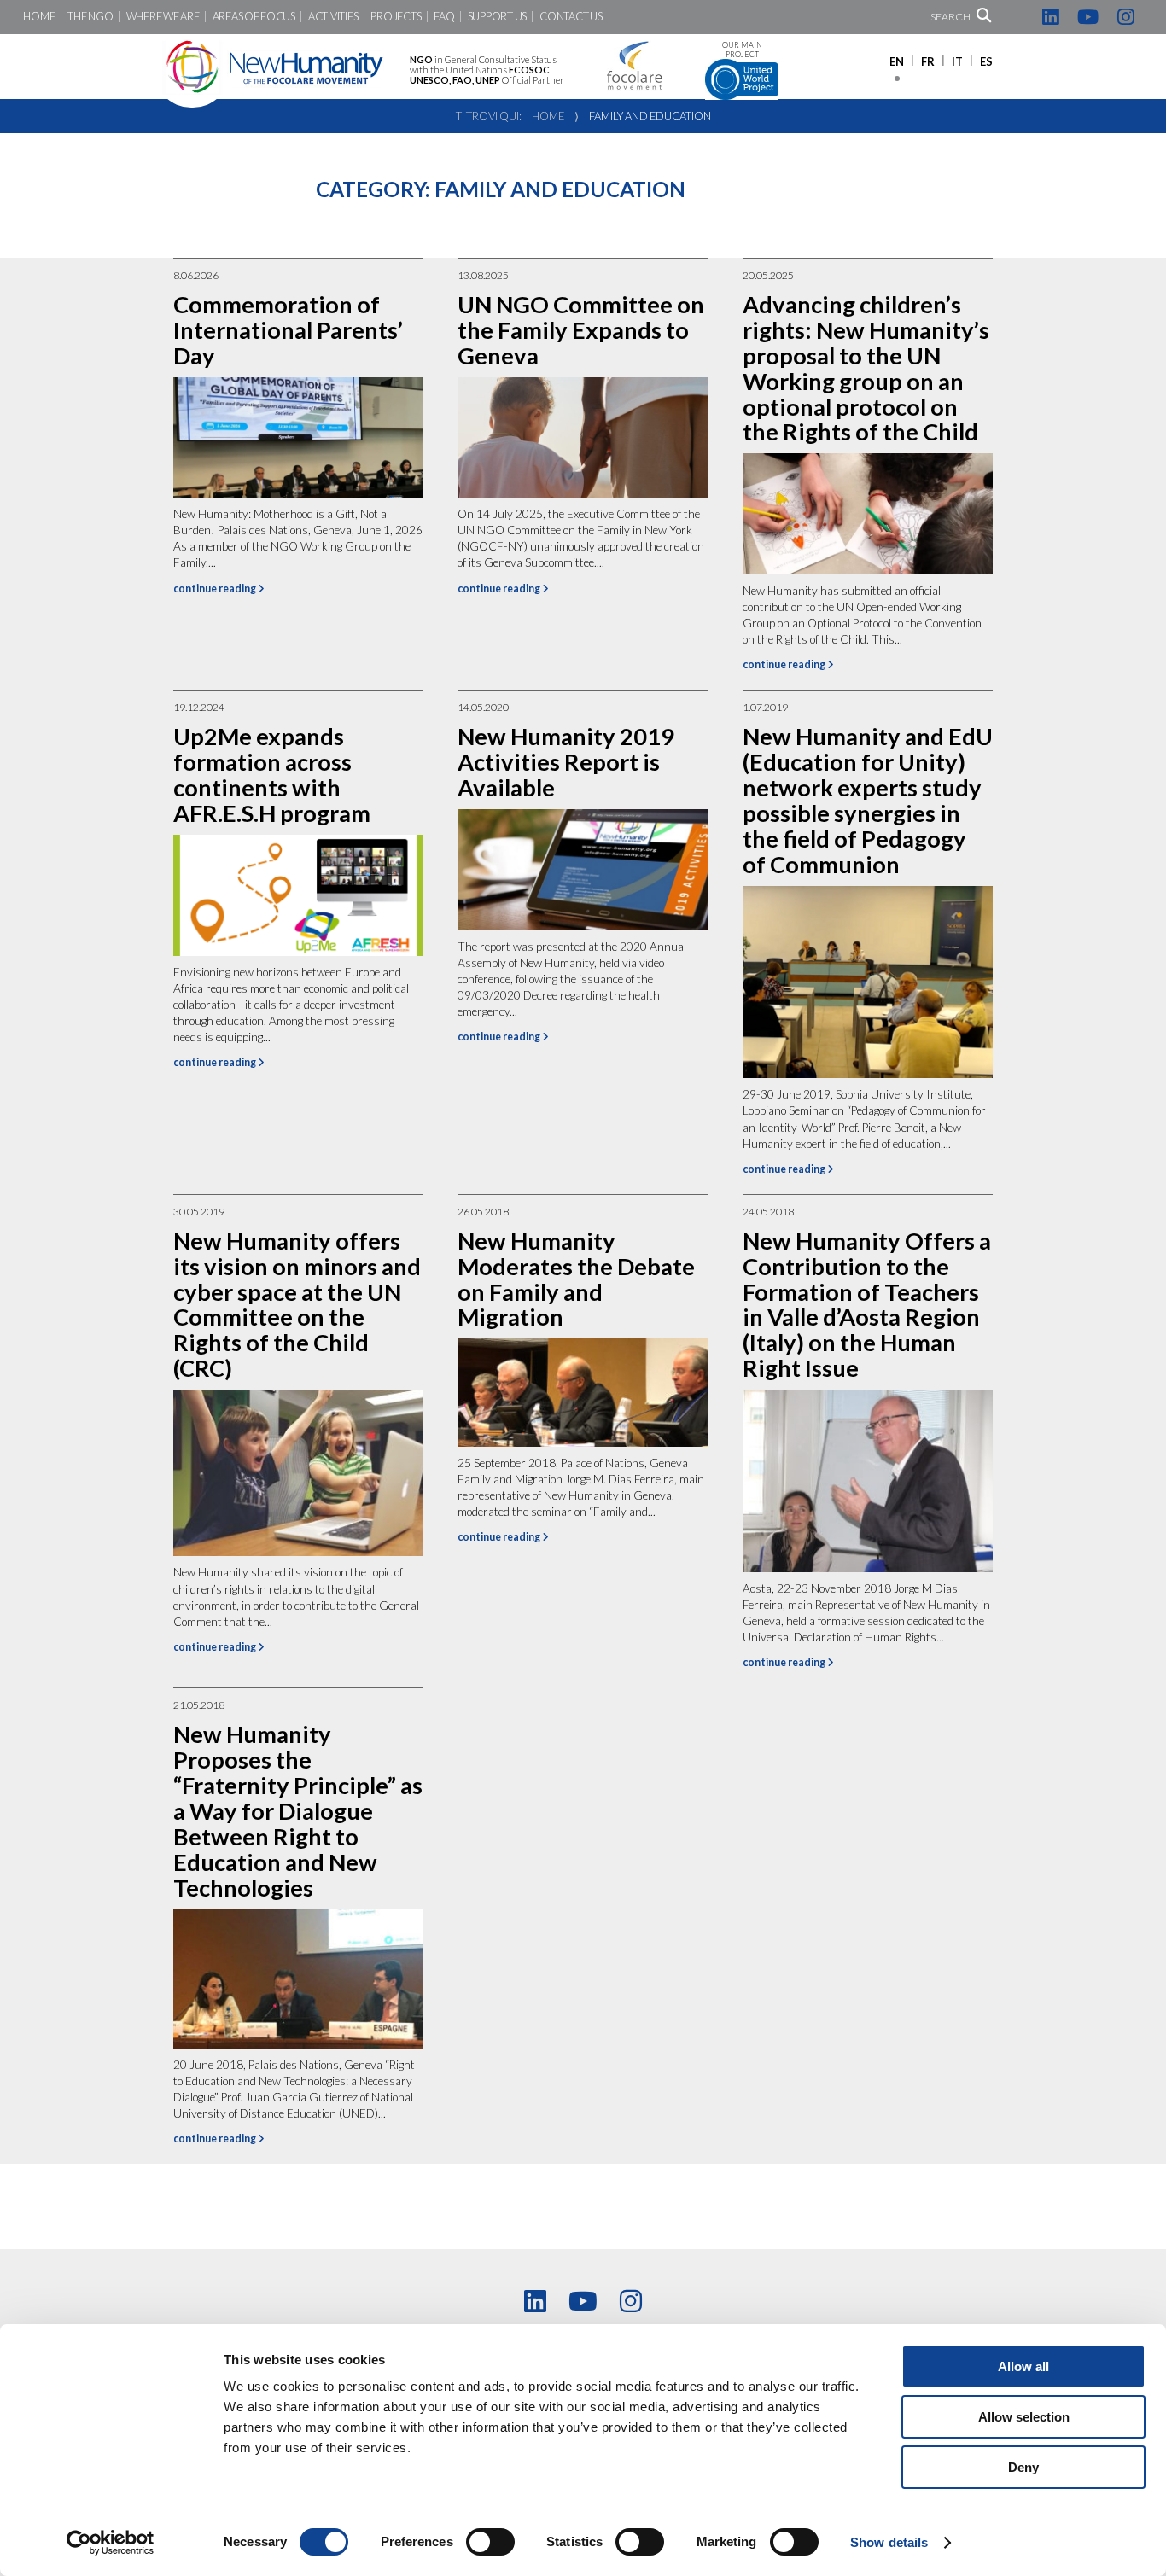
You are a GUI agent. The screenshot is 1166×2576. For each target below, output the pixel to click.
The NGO (90, 17)
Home (39, 17)
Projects (396, 17)
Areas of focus (254, 17)
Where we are (163, 17)
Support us (497, 17)
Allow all (1023, 2366)
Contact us (571, 17)
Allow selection (1024, 2417)
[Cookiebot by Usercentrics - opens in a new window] (111, 2543)
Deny (1023, 2467)
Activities (333, 17)
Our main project (742, 50)
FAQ (444, 17)
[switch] (490, 2542)
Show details (889, 2542)
